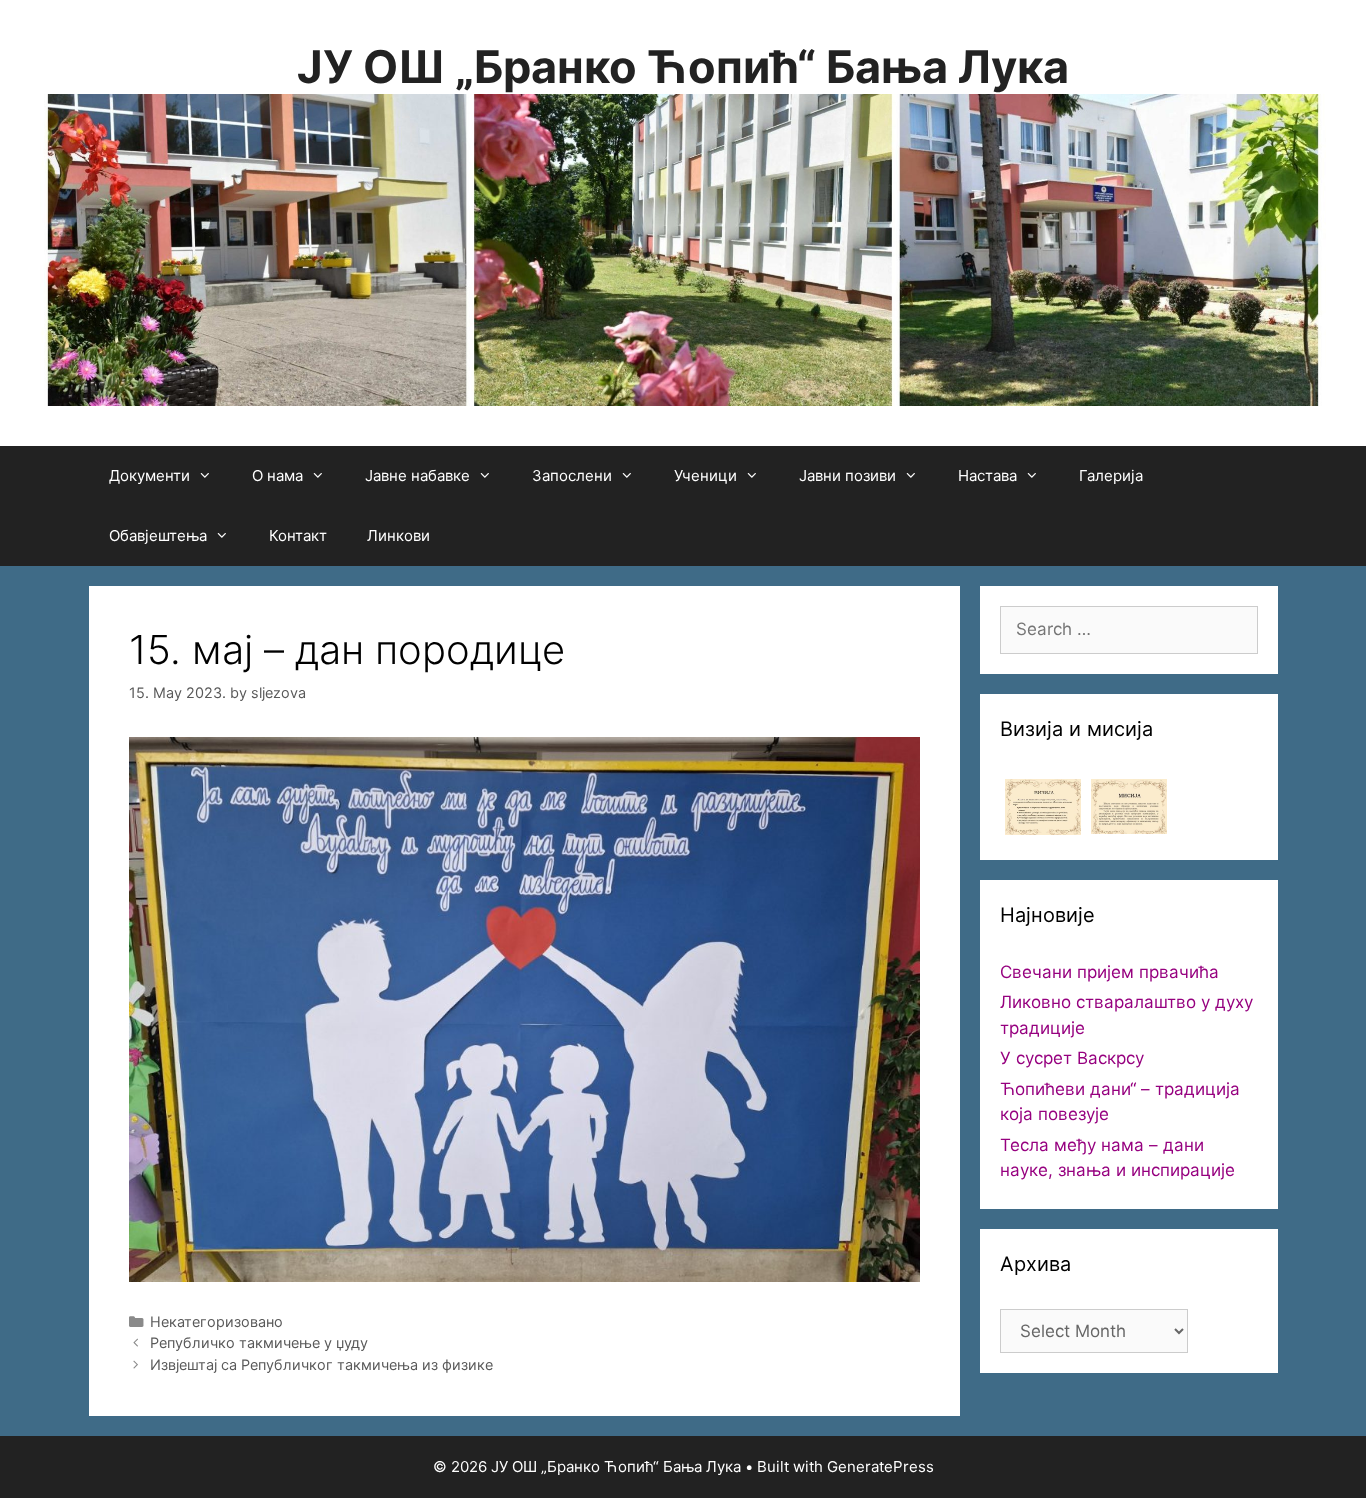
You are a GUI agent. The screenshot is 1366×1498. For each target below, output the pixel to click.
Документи (149, 475)
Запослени (572, 475)
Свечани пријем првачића (1109, 972)
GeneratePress (880, 1466)
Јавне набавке (417, 475)
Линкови (398, 535)
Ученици (705, 475)
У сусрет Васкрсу (1072, 1058)
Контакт (298, 535)
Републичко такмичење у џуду (259, 1342)
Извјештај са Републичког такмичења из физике (321, 1364)
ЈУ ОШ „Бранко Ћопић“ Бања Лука (683, 66)
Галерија (1111, 475)
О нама (277, 475)
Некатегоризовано (216, 1321)
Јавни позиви (847, 475)
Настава (987, 475)
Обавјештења (158, 535)
